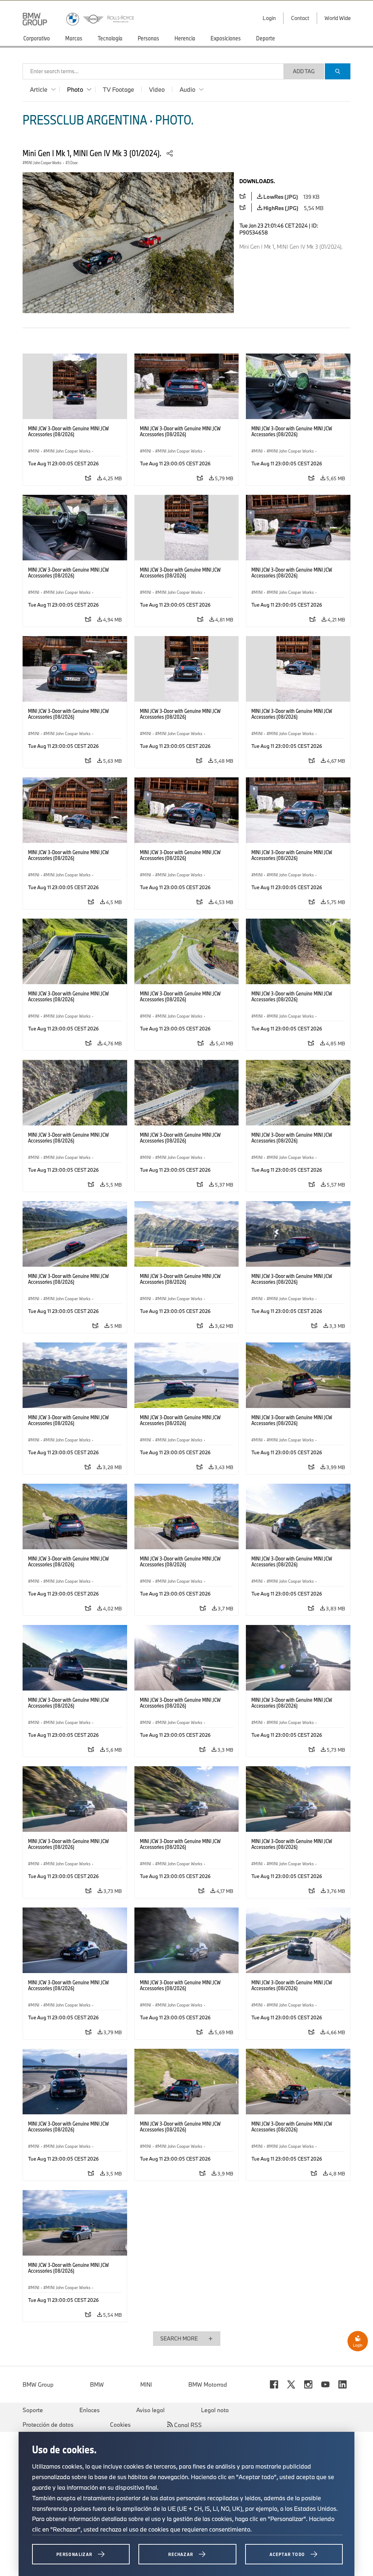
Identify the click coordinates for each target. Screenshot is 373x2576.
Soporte (33, 2410)
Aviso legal (150, 2410)
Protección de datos (48, 2425)
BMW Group (38, 2384)
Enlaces (90, 2410)
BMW (97, 2384)
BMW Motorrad (208, 2384)
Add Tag (304, 71)
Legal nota (215, 2410)
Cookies (120, 2425)
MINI (146, 2384)
